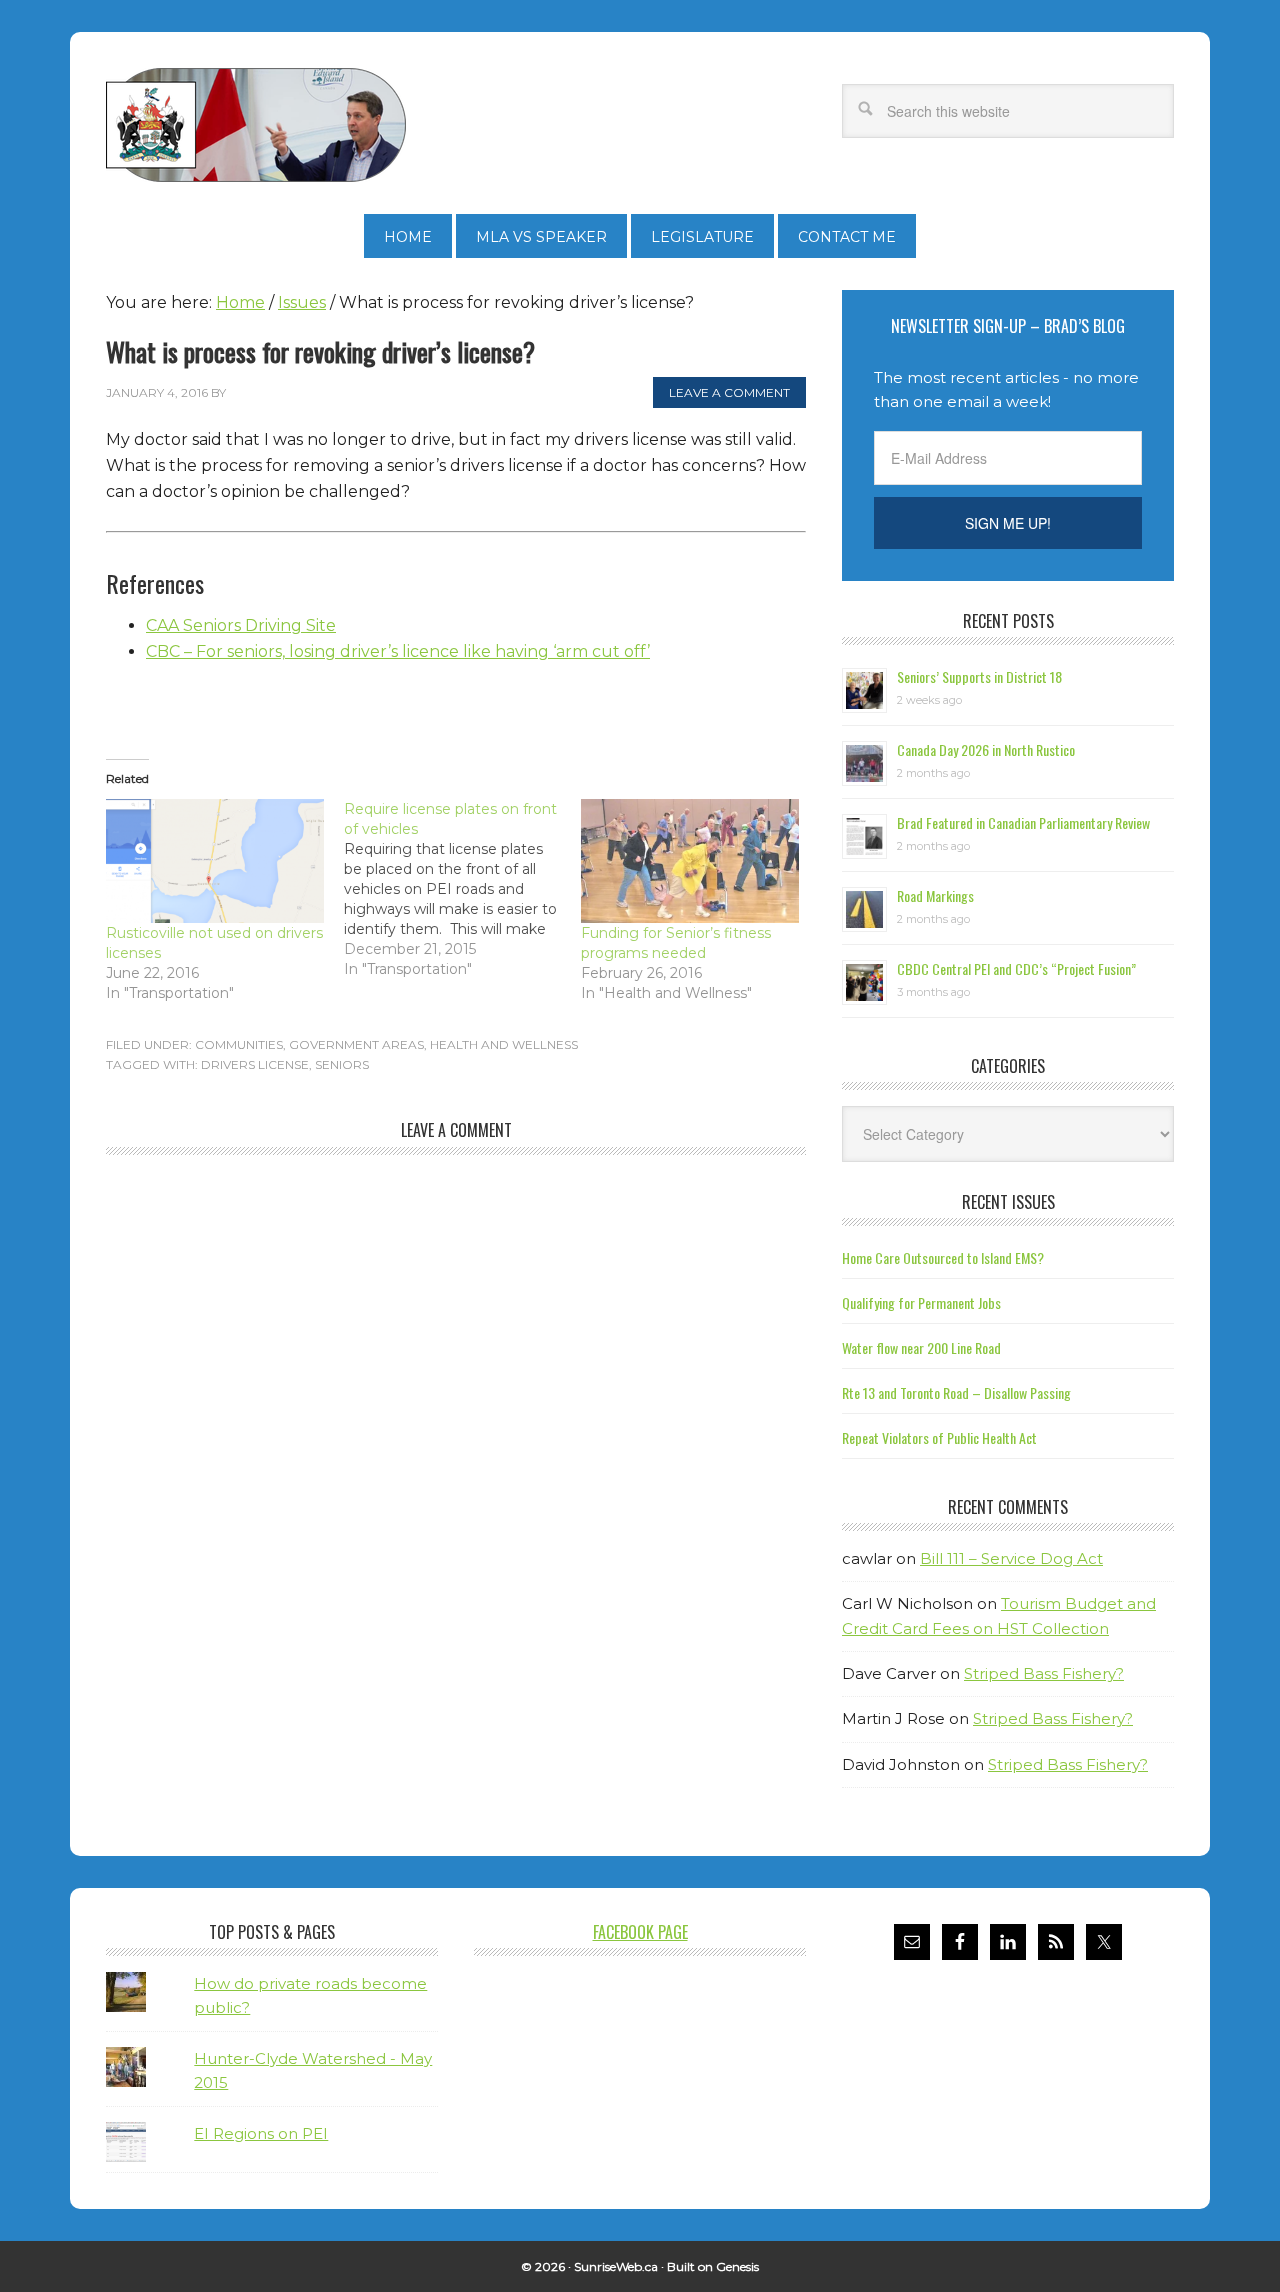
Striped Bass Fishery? (1044, 1673)
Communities (239, 1044)
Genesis (737, 2266)
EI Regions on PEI (261, 2133)
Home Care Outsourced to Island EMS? (943, 1257)
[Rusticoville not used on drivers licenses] (215, 861)
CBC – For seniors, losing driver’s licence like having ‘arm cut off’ (398, 651)
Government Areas (356, 1044)
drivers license (255, 1064)
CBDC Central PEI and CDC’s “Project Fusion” (1016, 968)
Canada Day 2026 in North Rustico (986, 749)
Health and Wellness (504, 1044)
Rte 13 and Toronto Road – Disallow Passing (956, 1392)
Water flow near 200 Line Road (921, 1347)
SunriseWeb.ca (616, 2266)
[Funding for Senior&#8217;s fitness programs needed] (690, 861)
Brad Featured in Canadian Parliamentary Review (1023, 822)
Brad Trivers (256, 125)
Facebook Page (640, 1932)
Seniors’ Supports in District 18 (979, 676)
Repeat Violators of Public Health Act (939, 1437)
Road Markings (935, 895)
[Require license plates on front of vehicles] (463, 889)
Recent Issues (1008, 1202)
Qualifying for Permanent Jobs (921, 1302)
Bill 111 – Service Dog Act (1011, 1558)
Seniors (342, 1064)
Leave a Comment (729, 392)
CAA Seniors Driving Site (241, 625)
